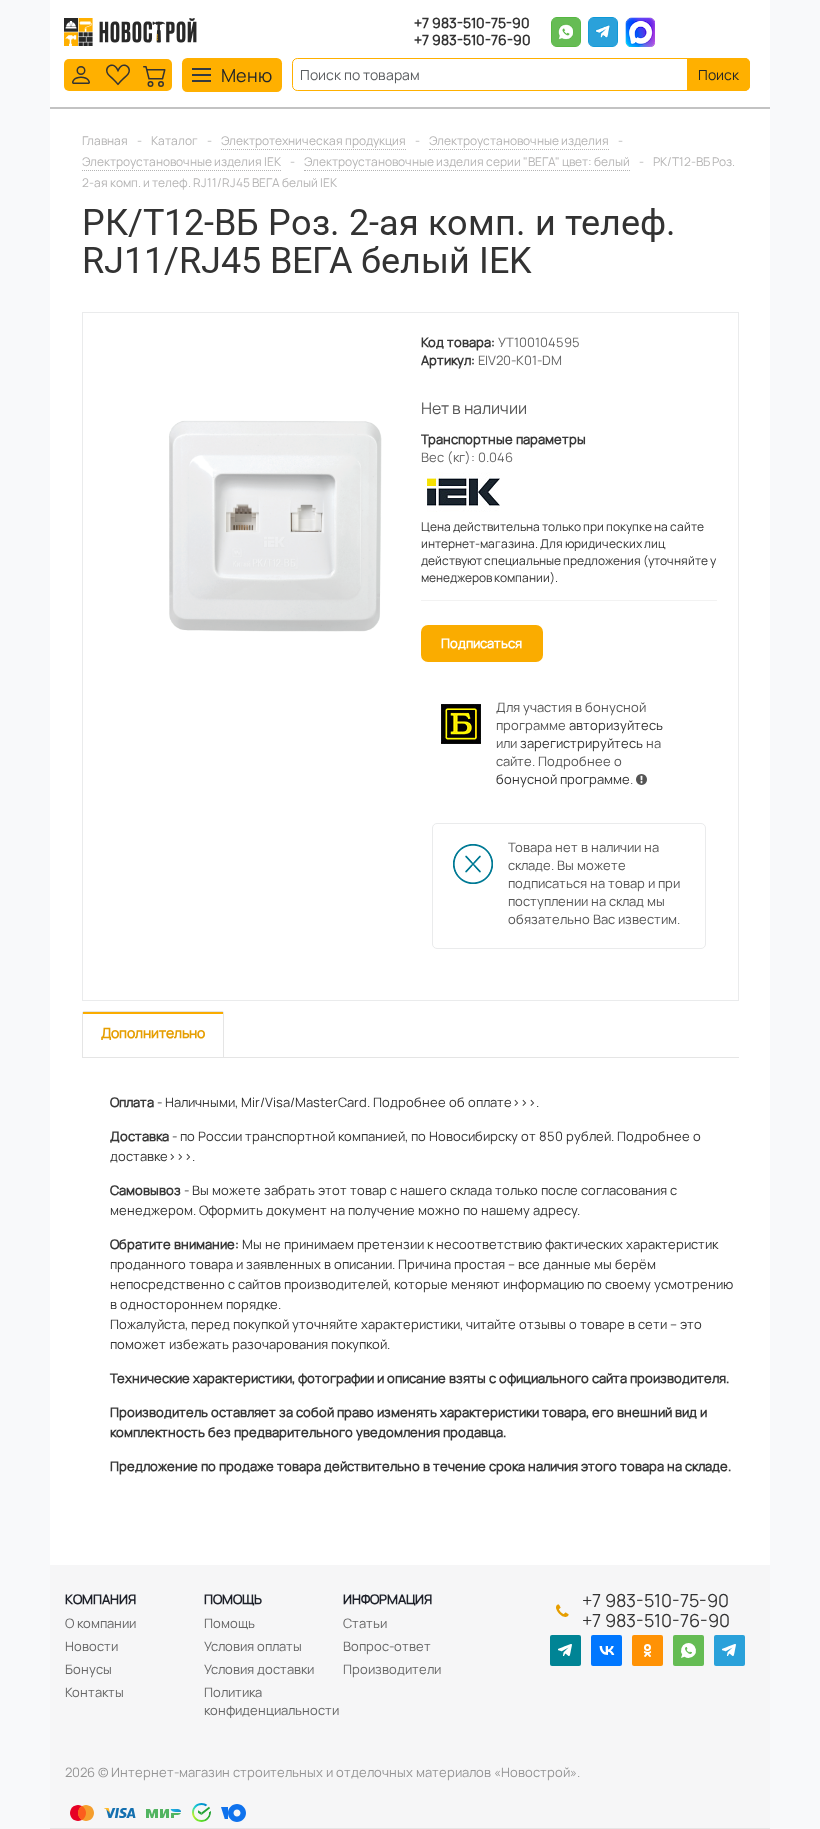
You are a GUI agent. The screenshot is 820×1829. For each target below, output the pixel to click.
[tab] (153, 1034)
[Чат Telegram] (729, 1650)
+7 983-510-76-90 (472, 40)
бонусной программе (563, 779)
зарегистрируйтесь (581, 743)
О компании (100, 1623)
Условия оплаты (253, 1646)
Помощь (233, 1599)
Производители (392, 1669)
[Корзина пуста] (155, 73)
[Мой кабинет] (81, 73)
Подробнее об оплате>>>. (456, 1102)
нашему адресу (529, 1210)
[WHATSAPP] (688, 1650)
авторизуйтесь (616, 725)
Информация (387, 1599)
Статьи (365, 1623)
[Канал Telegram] (565, 1650)
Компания (100, 1599)
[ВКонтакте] (606, 1650)
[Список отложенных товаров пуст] (118, 73)
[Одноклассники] (647, 1650)
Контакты (94, 1692)
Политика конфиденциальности (271, 1701)
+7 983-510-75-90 (472, 23)
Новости (91, 1646)
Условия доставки (259, 1669)
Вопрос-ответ (387, 1646)
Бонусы (88, 1669)
